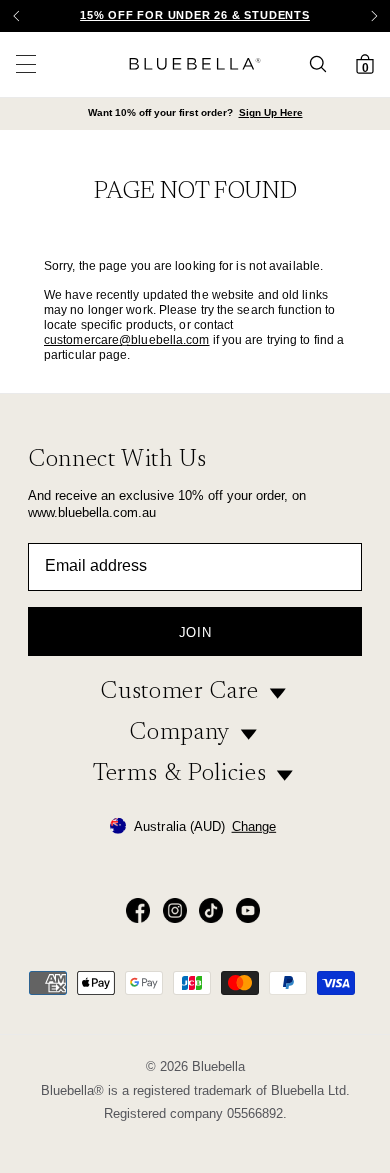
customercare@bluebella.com (127, 340)
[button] (374, 16)
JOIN (195, 632)
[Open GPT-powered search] (324, 64)
